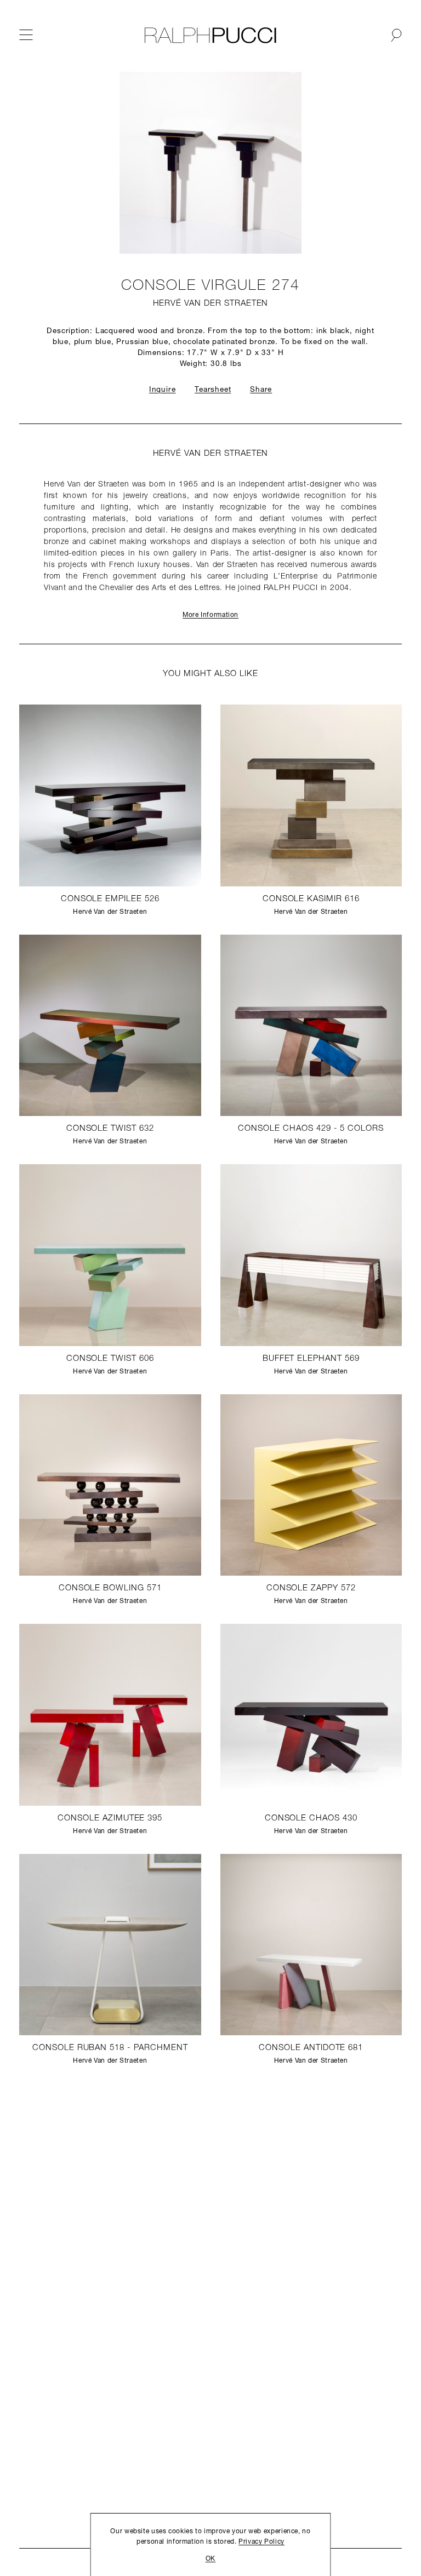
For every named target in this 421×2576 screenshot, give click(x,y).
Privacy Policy (261, 2542)
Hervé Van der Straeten (211, 304)
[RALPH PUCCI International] (210, 35)
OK (210, 2559)
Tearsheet (213, 390)
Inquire (163, 390)
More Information (210, 615)
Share (261, 390)
